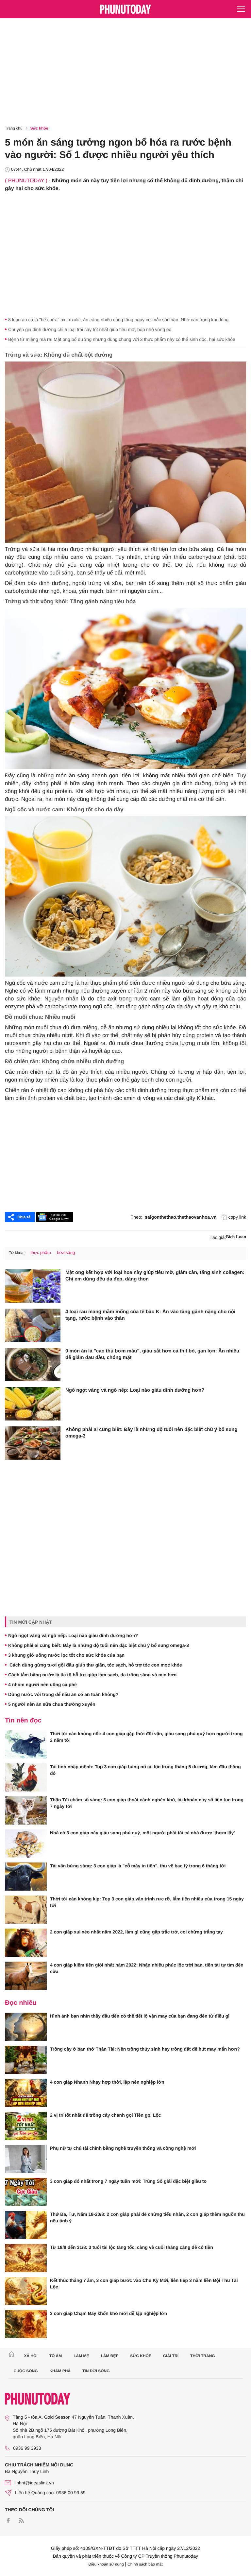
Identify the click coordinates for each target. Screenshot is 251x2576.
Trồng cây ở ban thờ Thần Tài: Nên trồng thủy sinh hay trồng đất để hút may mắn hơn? (145, 2049)
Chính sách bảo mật (145, 2564)
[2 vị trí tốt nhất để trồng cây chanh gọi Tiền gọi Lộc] (26, 2126)
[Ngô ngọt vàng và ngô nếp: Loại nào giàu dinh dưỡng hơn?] (33, 1404)
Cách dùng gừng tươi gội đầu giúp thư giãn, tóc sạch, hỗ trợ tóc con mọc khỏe (95, 1665)
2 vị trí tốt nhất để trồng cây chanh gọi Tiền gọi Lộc (106, 2115)
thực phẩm (41, 1253)
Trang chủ (14, 128)
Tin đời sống (96, 2371)
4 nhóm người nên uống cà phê (42, 1685)
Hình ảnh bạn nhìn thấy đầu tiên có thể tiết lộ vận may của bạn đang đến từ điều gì (140, 2016)
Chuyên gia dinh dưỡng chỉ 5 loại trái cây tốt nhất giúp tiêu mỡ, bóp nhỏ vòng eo (90, 329)
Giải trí (171, 2356)
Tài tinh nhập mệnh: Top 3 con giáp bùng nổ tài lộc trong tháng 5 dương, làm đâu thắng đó (145, 1770)
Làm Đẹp (109, 2356)
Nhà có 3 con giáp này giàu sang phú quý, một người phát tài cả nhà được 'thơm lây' (142, 1833)
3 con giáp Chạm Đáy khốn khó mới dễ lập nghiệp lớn (109, 2313)
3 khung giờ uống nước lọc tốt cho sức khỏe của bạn (66, 1655)
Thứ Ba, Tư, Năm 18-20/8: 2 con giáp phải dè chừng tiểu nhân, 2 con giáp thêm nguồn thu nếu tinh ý (147, 2217)
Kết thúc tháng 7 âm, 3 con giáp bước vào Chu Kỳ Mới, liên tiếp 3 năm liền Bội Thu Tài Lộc (144, 2284)
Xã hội (31, 2356)
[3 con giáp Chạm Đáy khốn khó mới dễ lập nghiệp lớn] (26, 2324)
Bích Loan (236, 1237)
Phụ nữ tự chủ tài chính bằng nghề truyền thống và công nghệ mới (123, 2148)
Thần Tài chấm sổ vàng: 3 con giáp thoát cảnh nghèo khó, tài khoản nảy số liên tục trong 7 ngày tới (147, 1803)
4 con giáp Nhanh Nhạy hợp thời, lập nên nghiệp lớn (107, 2082)
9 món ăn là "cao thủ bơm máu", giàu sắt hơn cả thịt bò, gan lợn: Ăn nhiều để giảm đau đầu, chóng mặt (152, 1354)
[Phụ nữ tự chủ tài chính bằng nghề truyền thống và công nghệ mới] (26, 2159)
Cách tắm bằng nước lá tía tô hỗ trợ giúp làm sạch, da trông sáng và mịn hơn (92, 1675)
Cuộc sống (26, 2371)
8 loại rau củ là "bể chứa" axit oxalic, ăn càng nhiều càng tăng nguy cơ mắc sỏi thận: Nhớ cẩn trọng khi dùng (118, 320)
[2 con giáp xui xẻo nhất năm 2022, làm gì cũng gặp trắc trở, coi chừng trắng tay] (26, 1943)
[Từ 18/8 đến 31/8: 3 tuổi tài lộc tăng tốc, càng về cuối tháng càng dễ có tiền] (26, 2258)
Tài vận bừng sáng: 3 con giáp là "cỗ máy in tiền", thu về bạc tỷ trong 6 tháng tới (138, 1866)
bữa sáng (66, 1253)
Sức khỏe (39, 128)
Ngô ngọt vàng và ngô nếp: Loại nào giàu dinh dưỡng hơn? (135, 1390)
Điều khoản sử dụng (106, 2564)
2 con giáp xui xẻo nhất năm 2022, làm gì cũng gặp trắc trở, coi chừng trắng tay (136, 1932)
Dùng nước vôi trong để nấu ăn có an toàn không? (63, 1694)
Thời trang (203, 2356)
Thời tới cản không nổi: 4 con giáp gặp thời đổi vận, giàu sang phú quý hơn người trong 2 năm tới (146, 1737)
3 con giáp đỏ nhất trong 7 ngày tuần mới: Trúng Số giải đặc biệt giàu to (128, 2181)
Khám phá (60, 2371)
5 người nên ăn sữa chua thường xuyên (52, 1704)
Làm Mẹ (81, 2356)
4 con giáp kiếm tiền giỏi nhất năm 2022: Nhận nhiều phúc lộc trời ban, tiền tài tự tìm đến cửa (147, 1968)
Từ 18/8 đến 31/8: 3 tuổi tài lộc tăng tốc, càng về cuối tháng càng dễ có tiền (132, 2247)
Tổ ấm (56, 2356)
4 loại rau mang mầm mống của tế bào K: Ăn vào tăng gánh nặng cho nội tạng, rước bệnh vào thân (150, 1315)
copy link (237, 1217)
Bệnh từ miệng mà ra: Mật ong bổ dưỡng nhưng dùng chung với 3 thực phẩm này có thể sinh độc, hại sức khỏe (122, 339)
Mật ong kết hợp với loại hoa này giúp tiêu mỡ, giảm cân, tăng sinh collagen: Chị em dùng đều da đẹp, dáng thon (155, 1276)
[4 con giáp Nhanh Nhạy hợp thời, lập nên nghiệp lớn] (26, 2093)
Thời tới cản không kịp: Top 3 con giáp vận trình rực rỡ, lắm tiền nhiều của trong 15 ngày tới (147, 1902)
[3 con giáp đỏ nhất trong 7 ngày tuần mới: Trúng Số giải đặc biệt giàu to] (26, 2192)
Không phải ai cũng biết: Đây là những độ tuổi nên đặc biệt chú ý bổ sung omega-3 (151, 1433)
